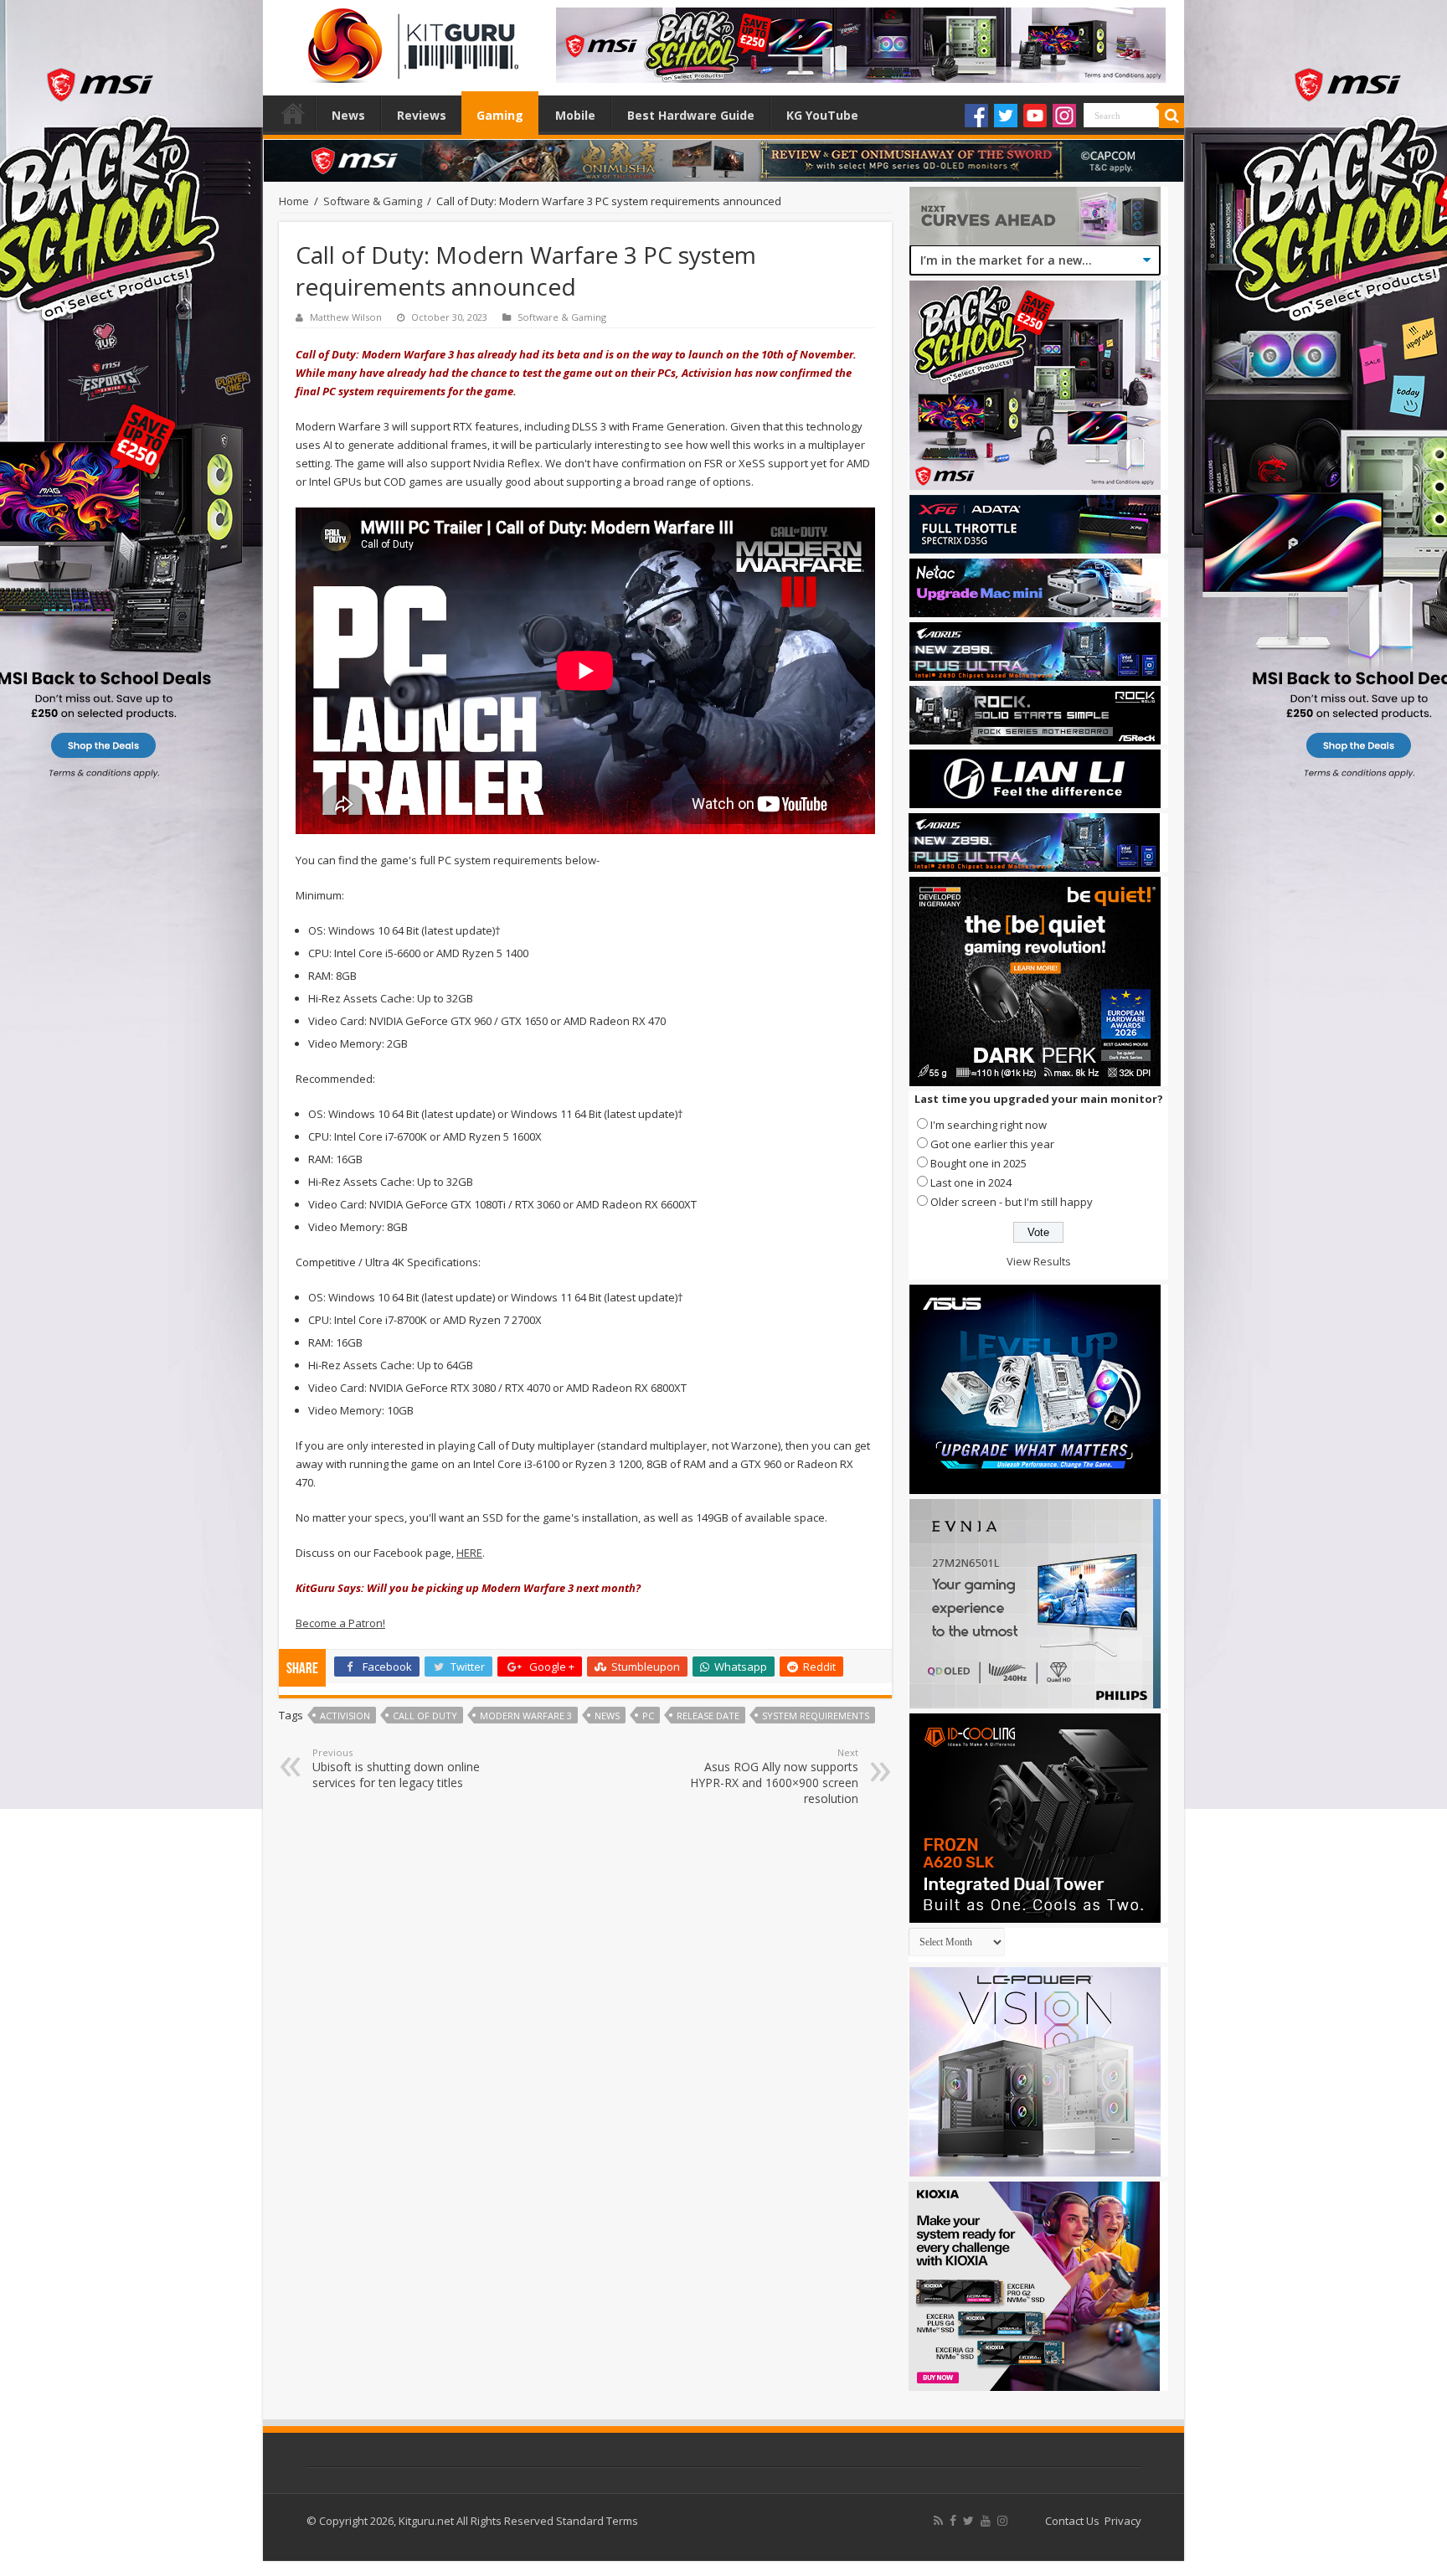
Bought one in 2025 (978, 1163)
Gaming (500, 115)
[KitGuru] (409, 40)
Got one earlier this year (992, 1144)
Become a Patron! (340, 1623)
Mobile (575, 115)
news (607, 1716)
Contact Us (1072, 2521)
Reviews (422, 115)
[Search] (1172, 116)
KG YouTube (822, 115)
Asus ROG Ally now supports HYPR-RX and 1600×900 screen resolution (774, 1776)
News (348, 115)
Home (293, 113)
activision (345, 1716)
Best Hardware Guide (691, 115)
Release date (708, 1716)
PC (648, 1716)
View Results (1039, 1261)
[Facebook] (976, 116)
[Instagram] (1064, 116)
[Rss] (938, 2521)
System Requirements (816, 1716)
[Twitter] (1006, 116)
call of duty (425, 1716)
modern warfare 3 (526, 1716)
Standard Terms (597, 2521)
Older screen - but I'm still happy (1012, 1202)
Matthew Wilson (346, 317)
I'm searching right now (989, 1125)
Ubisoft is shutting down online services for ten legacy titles (396, 1768)
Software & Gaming (373, 201)
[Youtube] (1035, 116)
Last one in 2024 (971, 1182)
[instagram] (1002, 2521)
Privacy (1123, 2521)
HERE (469, 1553)
